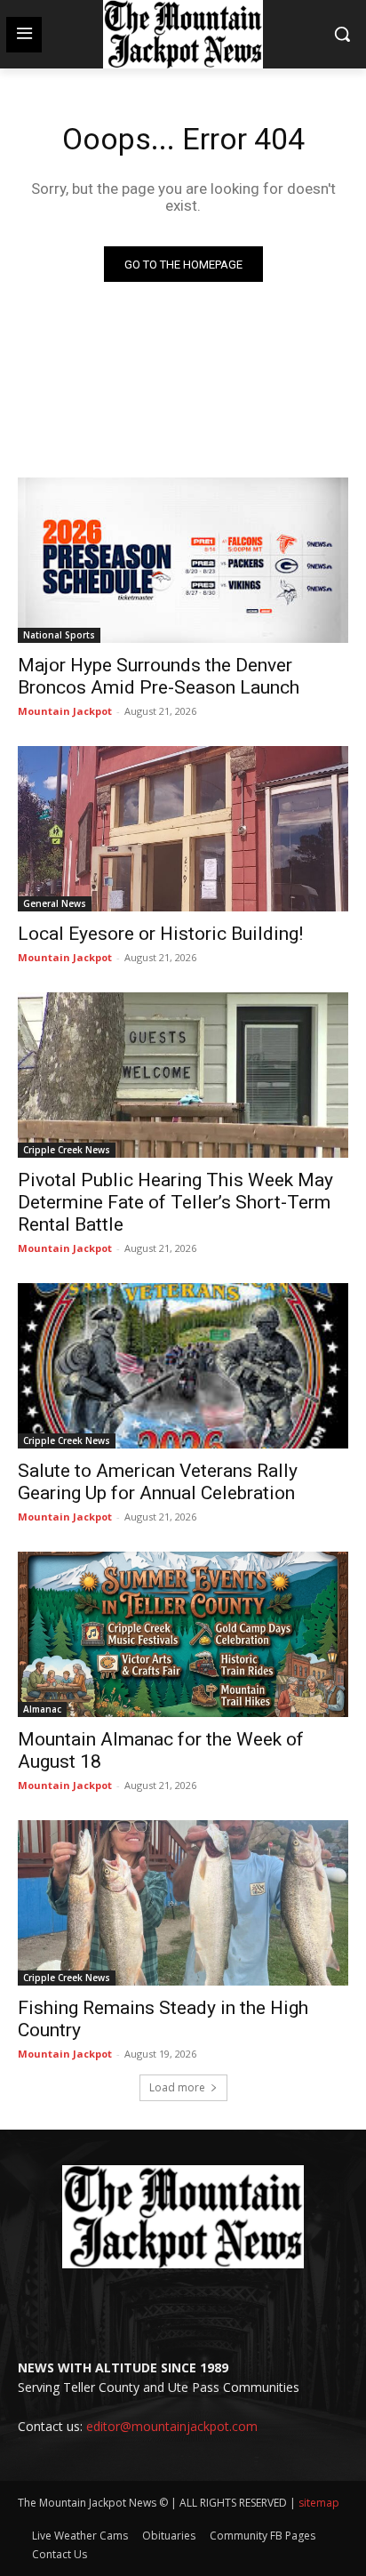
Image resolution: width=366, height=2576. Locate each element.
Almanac (42, 1709)
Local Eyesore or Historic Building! (160, 934)
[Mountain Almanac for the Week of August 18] (183, 1634)
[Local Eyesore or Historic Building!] (183, 829)
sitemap (319, 2503)
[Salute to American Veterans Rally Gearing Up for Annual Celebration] (183, 1366)
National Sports (59, 635)
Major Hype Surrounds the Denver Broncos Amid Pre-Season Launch (159, 676)
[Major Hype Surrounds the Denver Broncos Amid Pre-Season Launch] (183, 560)
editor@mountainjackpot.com (172, 2426)
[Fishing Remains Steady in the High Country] (183, 1903)
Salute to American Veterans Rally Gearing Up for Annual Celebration (158, 1482)
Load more (177, 2087)
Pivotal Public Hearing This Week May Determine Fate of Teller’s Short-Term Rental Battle (175, 1202)
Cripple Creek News (67, 1150)
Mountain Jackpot (65, 711)
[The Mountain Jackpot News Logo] (183, 34)
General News (55, 903)
